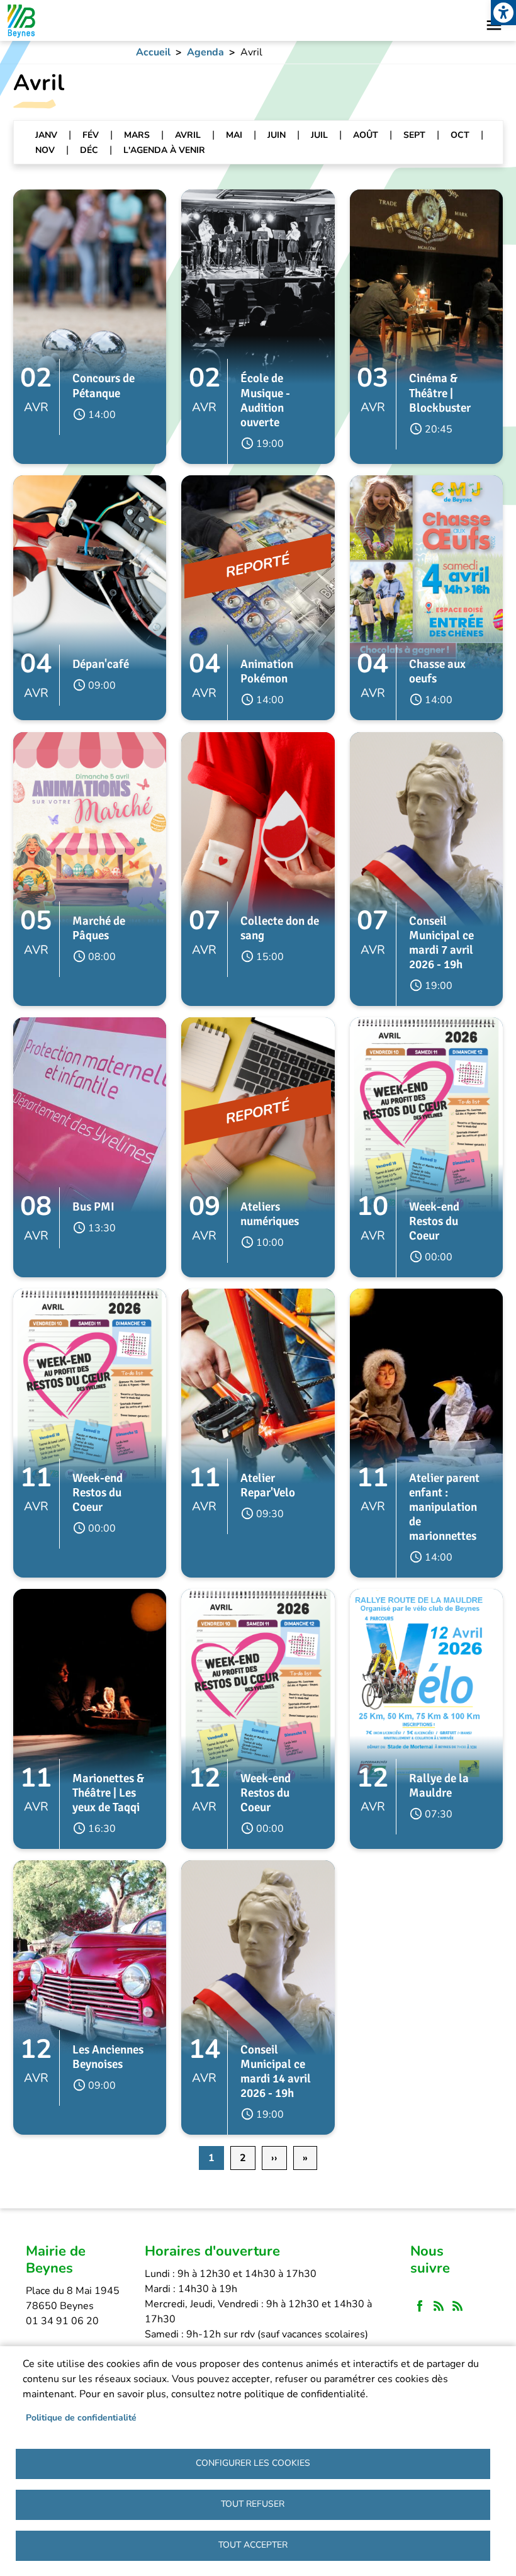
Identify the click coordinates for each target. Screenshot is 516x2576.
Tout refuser (253, 2504)
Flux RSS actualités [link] (439, 2307)
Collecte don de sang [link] (280, 928)
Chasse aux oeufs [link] (437, 671)
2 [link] (243, 2158)
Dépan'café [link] (101, 664)
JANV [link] (46, 135)
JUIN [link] (277, 135)
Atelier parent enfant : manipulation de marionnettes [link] (444, 1507)
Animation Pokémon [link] (267, 671)
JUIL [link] (319, 135)
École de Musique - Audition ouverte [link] (265, 400)
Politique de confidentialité (81, 2418)
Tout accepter (253, 2545)
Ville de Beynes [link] (20, 20)
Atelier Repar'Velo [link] (268, 1485)
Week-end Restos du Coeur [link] (434, 1221)
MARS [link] (137, 135)
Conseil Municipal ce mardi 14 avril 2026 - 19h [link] (276, 2071)
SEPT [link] (414, 135)
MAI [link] (234, 135)
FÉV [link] (91, 135)
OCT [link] (460, 135)
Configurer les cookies (253, 2463)
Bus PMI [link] (93, 1207)
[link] (503, 13)
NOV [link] (45, 150)
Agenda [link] (205, 52)
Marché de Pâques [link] (99, 928)
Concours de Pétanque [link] (104, 386)
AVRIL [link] (188, 135)
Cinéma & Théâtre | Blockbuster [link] (440, 393)
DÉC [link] (89, 150)
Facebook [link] (420, 2307)
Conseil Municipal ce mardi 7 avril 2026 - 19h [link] (441, 943)
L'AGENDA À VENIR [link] (164, 150)
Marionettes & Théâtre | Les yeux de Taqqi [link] (108, 1793)
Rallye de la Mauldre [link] (439, 1786)
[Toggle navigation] (494, 25)
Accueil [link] (153, 52)
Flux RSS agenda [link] (457, 2307)
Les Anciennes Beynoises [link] (108, 2057)
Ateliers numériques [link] (270, 1214)
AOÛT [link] (366, 135)
